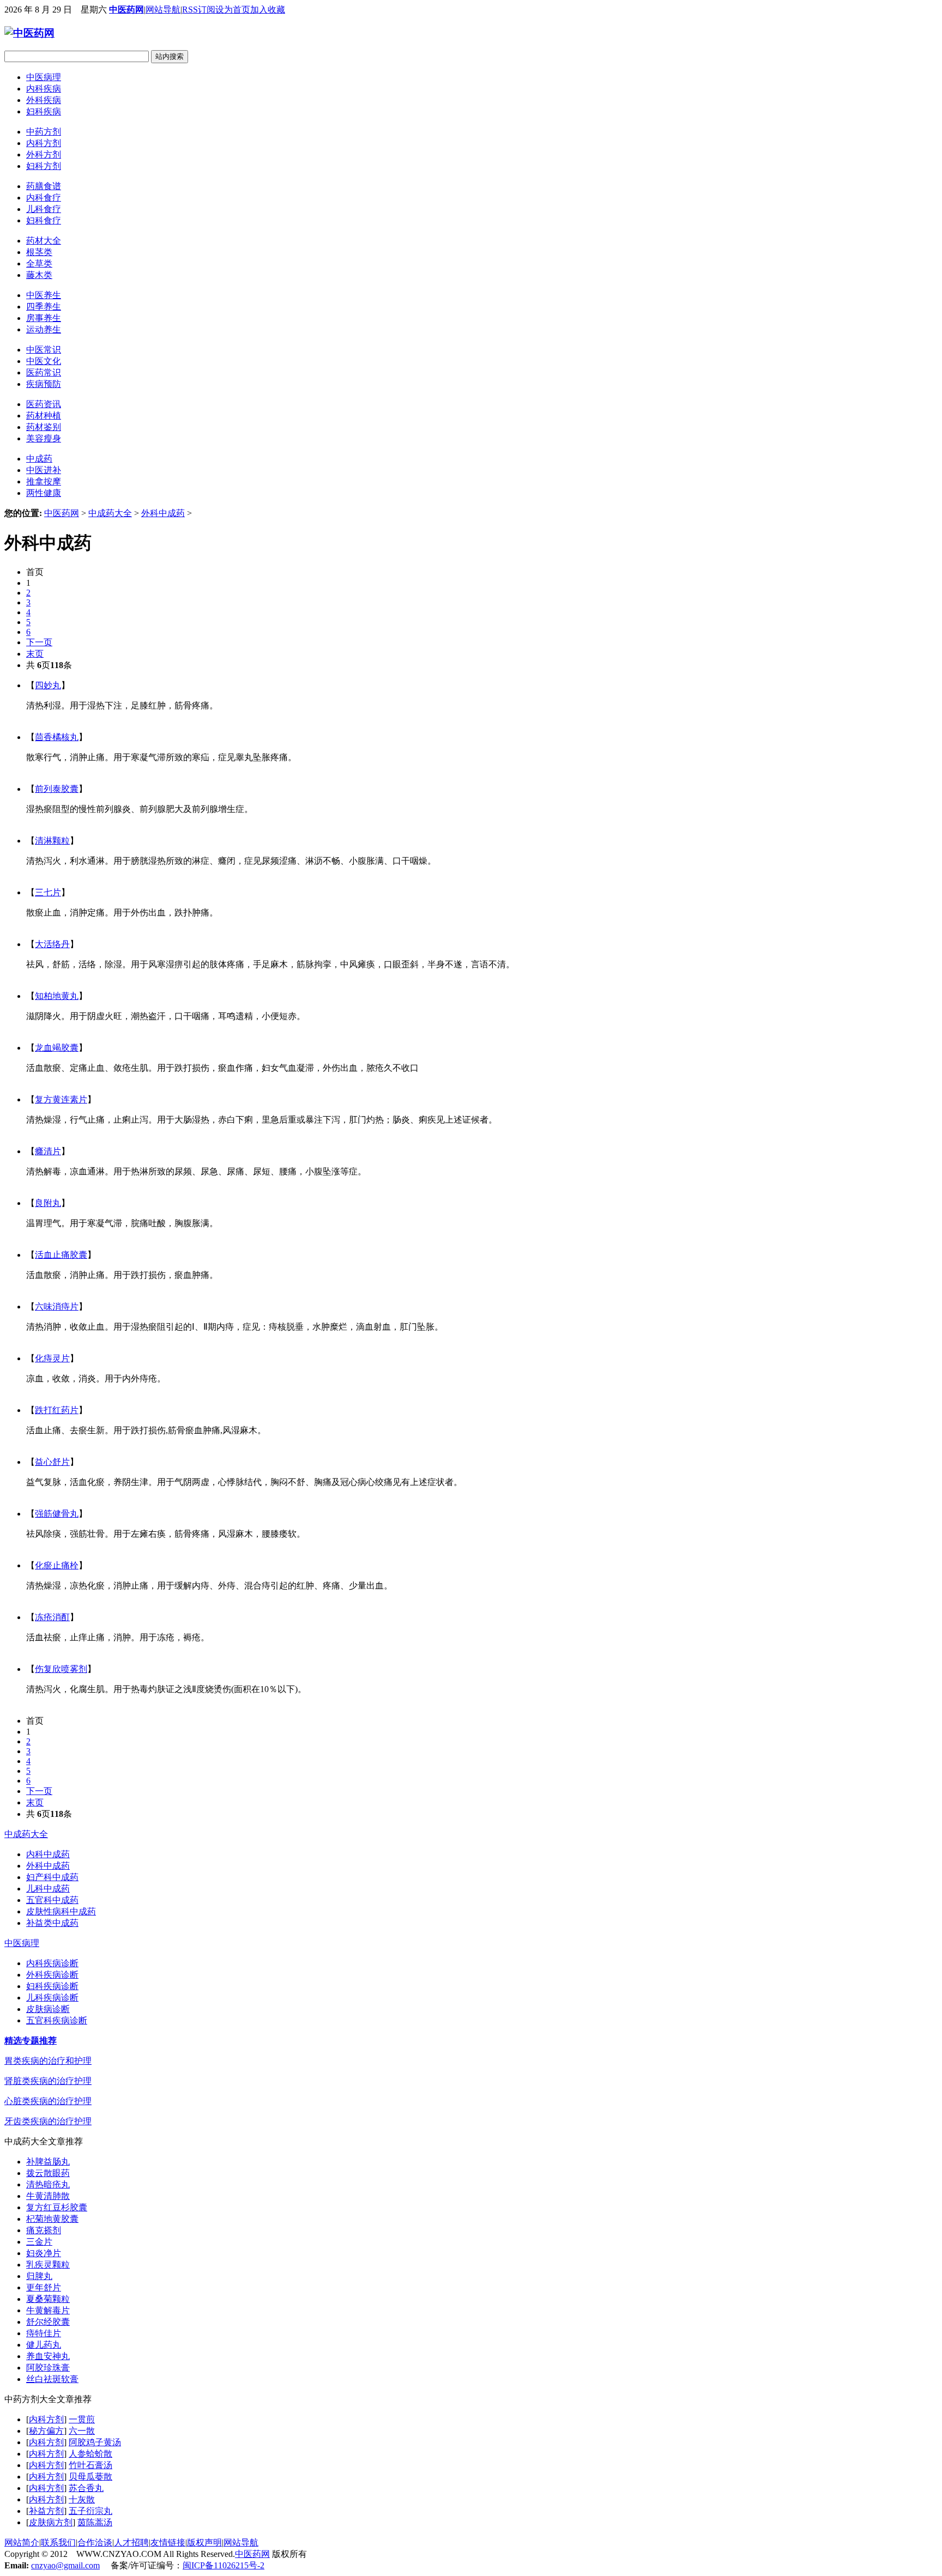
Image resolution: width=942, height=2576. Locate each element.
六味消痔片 (57, 1307)
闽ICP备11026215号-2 (224, 2565)
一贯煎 (82, 2419)
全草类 (39, 263)
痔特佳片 (44, 2333)
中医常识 (44, 350)
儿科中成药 (48, 1889)
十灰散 (82, 2499)
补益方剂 (46, 2511)
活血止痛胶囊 (61, 1255)
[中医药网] (29, 33)
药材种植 (44, 416)
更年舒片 (44, 2287)
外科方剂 (44, 154)
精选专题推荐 (31, 2041)
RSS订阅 (199, 10)
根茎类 (39, 252)
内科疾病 (44, 89)
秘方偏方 (46, 2431)
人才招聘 (131, 2542)
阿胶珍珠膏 (48, 2368)
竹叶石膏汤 (90, 2465)
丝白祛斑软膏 (52, 2379)
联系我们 (58, 2542)
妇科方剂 (44, 166)
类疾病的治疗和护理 (48, 2061)
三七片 (48, 892)
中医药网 (126, 10)
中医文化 (44, 361)
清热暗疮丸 (48, 2184)
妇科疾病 (44, 111)
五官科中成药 (52, 1900)
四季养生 (44, 307)
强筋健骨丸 (57, 1514)
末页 (35, 654)
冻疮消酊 (52, 1617)
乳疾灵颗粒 (48, 2265)
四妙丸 (48, 685)
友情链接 (168, 2542)
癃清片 (48, 1151)
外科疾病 (44, 100)
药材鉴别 (44, 427)
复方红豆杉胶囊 (57, 2207)
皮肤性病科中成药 (61, 1911)
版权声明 (204, 2542)
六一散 (82, 2431)
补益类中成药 (52, 1923)
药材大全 (44, 241)
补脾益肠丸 (48, 2162)
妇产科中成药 (52, 1877)
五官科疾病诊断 (57, 2020)
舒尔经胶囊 (48, 2322)
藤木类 (39, 275)
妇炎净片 (44, 2253)
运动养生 (44, 329)
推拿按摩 (44, 481)
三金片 (39, 2242)
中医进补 (44, 470)
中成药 (39, 459)
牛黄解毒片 (48, 2310)
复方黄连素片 (61, 1099)
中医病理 (44, 77)
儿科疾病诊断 (52, 1998)
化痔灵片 (52, 1358)
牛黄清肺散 (48, 2196)
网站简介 (22, 2542)
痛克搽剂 (44, 2230)
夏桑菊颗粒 (48, 2299)
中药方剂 (44, 132)
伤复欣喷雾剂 (61, 1669)
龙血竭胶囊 (57, 1048)
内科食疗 (44, 198)
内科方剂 (44, 143)
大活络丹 (52, 944)
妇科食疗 (44, 220)
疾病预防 (44, 384)
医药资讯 (44, 404)
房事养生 (44, 318)
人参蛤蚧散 (90, 2454)
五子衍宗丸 (90, 2511)
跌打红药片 (57, 1410)
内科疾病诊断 (52, 1963)
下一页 (39, 642)
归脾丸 (39, 2276)
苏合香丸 (86, 2488)
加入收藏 (268, 10)
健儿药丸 (44, 2345)
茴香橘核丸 (57, 737)
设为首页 (233, 10)
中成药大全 (110, 513)
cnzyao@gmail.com (65, 2565)
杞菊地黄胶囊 (52, 2219)
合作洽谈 (95, 2542)
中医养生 (44, 295)
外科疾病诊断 (52, 1975)
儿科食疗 (44, 209)
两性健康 (44, 493)
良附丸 (48, 1203)
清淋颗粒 (52, 841)
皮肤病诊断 (48, 2009)
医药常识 (44, 372)
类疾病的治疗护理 (48, 2081)
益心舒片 (52, 1462)
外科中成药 (163, 513)
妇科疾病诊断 (52, 1986)
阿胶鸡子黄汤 (95, 2442)
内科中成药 (48, 1854)
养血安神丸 (48, 2356)
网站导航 (163, 10)
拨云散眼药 (48, 2173)
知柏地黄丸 (57, 996)
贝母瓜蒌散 (90, 2477)
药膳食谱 (44, 186)
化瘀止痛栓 (57, 1565)
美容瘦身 (44, 438)
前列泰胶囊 (57, 789)
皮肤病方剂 (51, 2522)
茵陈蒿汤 (95, 2522)
